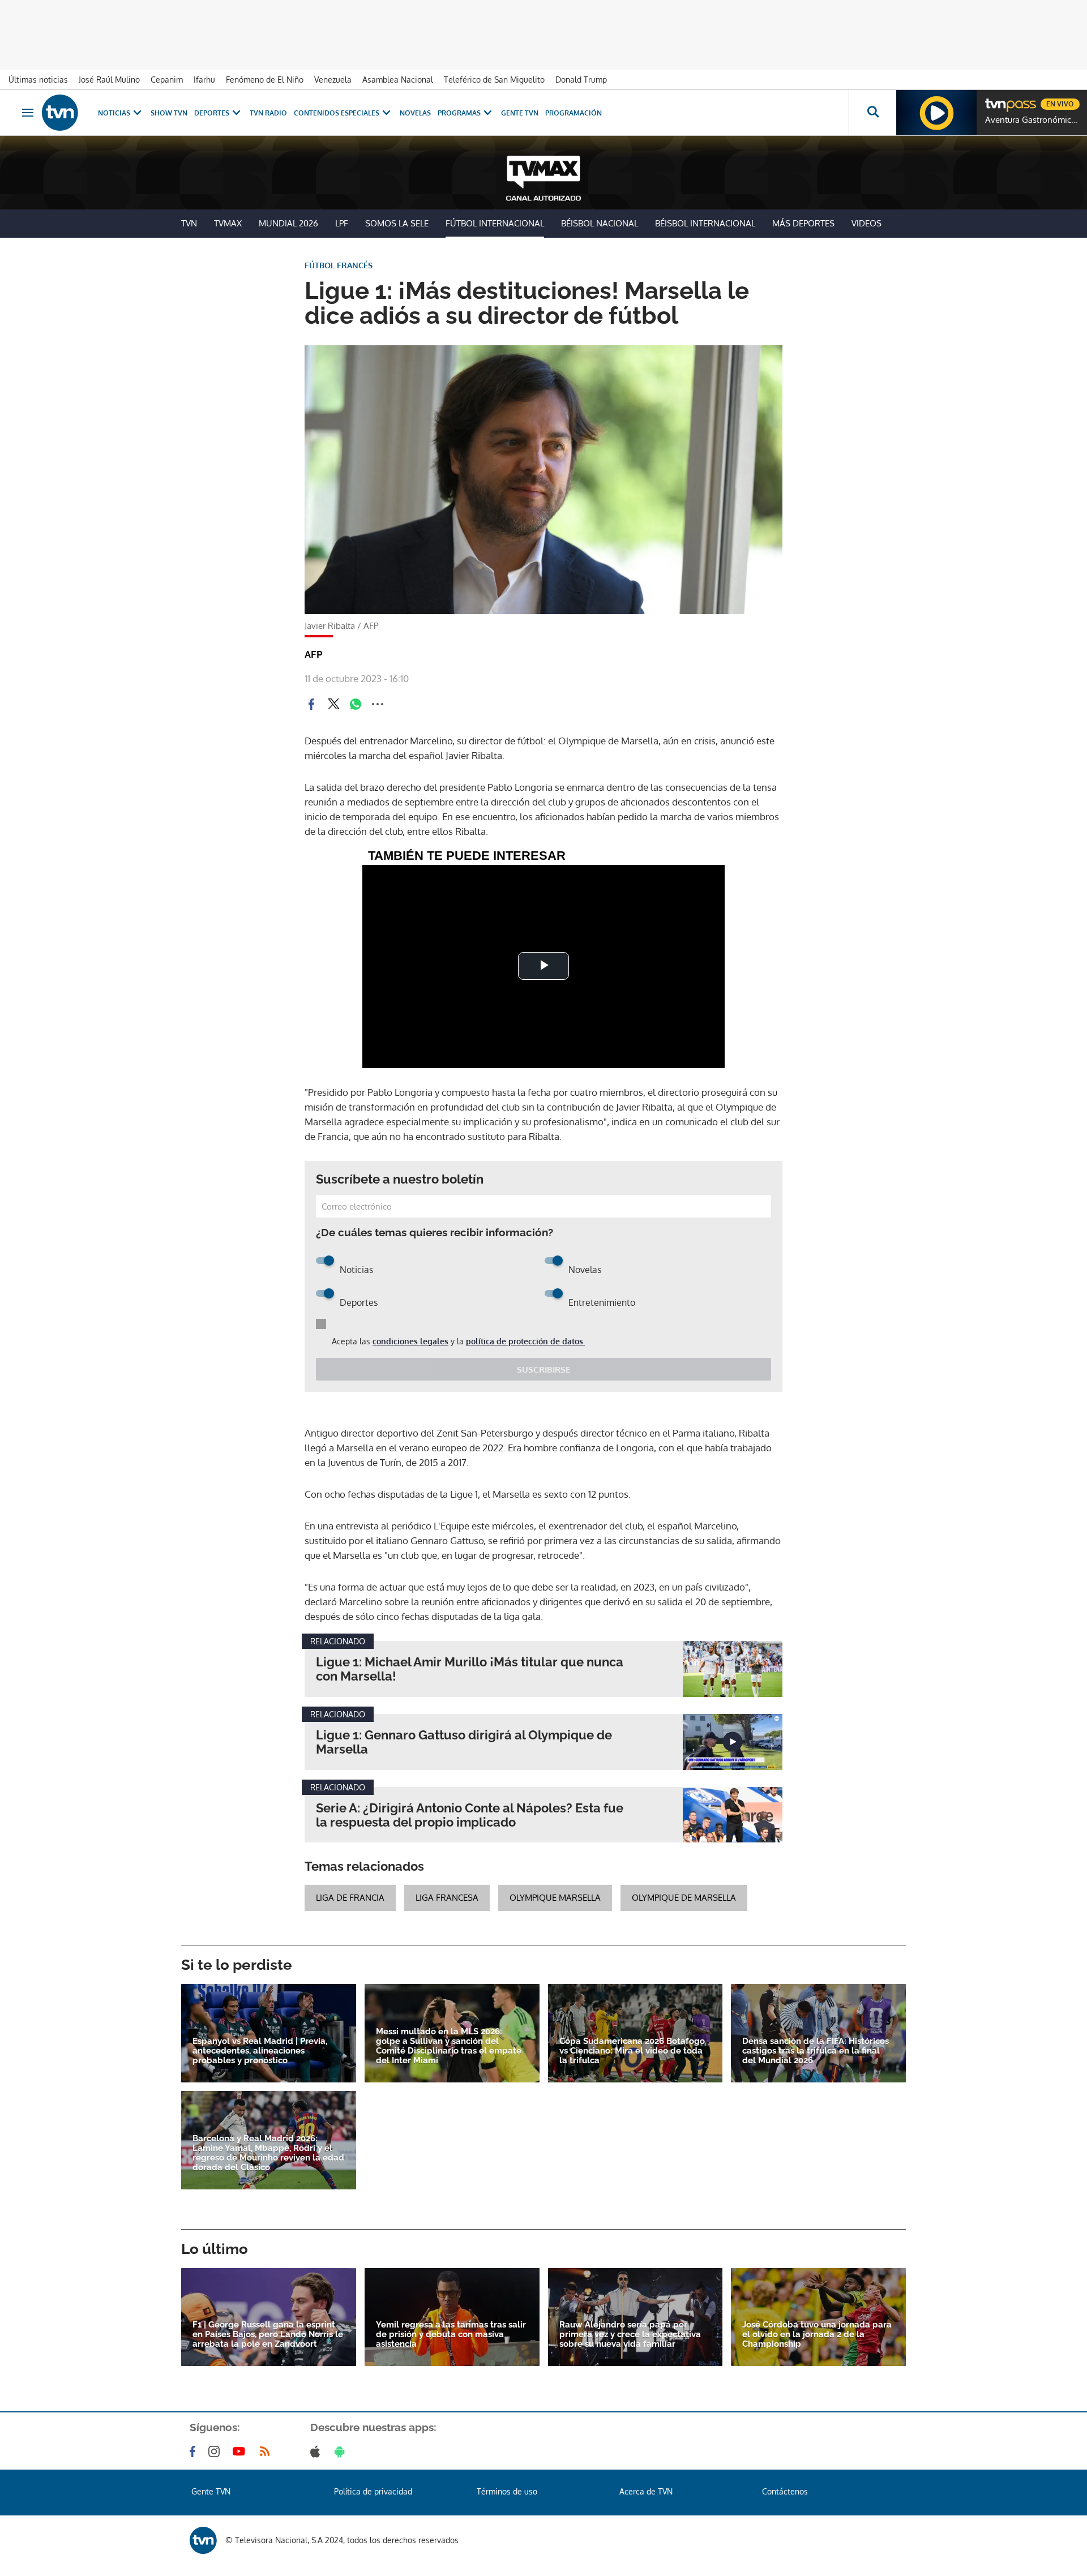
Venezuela (333, 80)
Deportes (212, 113)
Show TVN (169, 113)
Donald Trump (581, 80)
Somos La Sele (397, 223)
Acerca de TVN (646, 2491)
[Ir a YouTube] (241, 2451)
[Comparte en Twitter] (333, 704)
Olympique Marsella (555, 1898)
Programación (574, 113)
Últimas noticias (38, 80)
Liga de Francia (350, 1898)
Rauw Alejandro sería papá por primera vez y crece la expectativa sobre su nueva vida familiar (630, 2335)
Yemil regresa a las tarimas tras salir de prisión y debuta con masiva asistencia (451, 2335)
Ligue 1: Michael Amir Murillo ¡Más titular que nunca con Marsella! (470, 1669)
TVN (189, 223)
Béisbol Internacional (705, 223)
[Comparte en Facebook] (311, 704)
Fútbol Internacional (495, 223)
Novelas (415, 113)
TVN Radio (268, 113)
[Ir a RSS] (267, 2451)
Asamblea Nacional (398, 80)
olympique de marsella (684, 1898)
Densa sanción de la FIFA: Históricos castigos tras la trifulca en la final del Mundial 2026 (816, 2051)
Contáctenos (785, 2491)
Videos (866, 223)
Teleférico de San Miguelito (494, 80)
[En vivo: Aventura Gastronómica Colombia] (936, 113)
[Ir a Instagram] (216, 2451)
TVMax (228, 223)
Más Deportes (803, 223)
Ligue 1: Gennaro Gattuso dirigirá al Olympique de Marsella (464, 1742)
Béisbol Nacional (600, 223)
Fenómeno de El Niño (265, 80)
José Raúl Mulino (109, 80)
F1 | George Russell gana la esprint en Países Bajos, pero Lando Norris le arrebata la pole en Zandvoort (268, 2335)
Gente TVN (520, 113)
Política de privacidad (373, 2491)
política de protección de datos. (525, 1341)
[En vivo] (995, 100)
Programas (459, 113)
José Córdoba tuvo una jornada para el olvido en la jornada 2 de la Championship (817, 2335)
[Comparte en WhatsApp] (356, 704)
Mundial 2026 (288, 223)
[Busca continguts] (872, 113)
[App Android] (342, 2451)
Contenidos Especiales (337, 113)
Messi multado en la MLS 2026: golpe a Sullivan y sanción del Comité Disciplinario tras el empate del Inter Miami (449, 2046)
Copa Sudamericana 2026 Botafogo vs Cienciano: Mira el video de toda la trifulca (632, 2051)
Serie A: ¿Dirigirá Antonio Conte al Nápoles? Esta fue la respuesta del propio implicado (470, 1815)
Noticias (114, 113)
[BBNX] (203, 2540)
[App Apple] (317, 2451)
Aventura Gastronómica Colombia (1033, 120)
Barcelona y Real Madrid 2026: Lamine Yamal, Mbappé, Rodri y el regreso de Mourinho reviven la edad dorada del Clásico (268, 2153)
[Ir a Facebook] (195, 2451)
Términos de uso (507, 2491)
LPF (342, 223)
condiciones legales (410, 1341)
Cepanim (167, 80)
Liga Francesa (447, 1898)
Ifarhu (204, 80)
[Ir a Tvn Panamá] (60, 113)
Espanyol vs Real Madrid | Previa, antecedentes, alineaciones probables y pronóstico (260, 2051)
